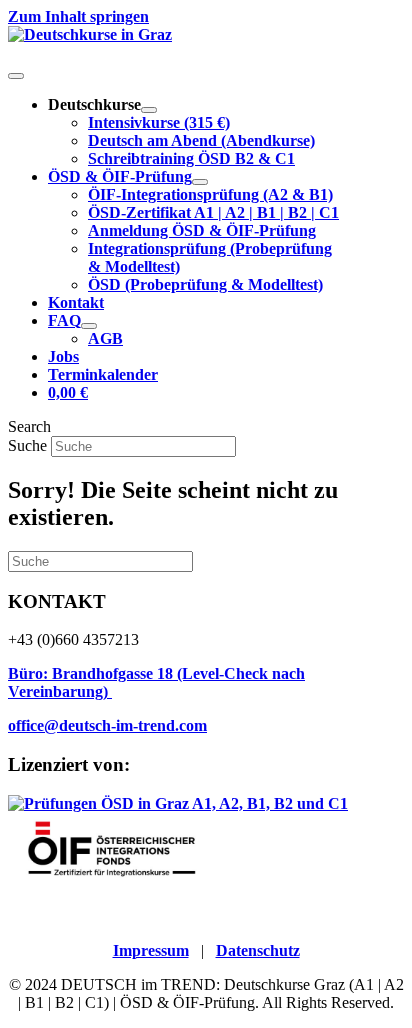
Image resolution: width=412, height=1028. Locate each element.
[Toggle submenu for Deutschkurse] (149, 110)
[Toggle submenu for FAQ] (89, 326)
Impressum (151, 950)
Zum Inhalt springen (78, 16)
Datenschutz (258, 950)
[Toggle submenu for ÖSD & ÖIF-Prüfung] (200, 182)
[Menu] (16, 76)
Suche (29, 445)
